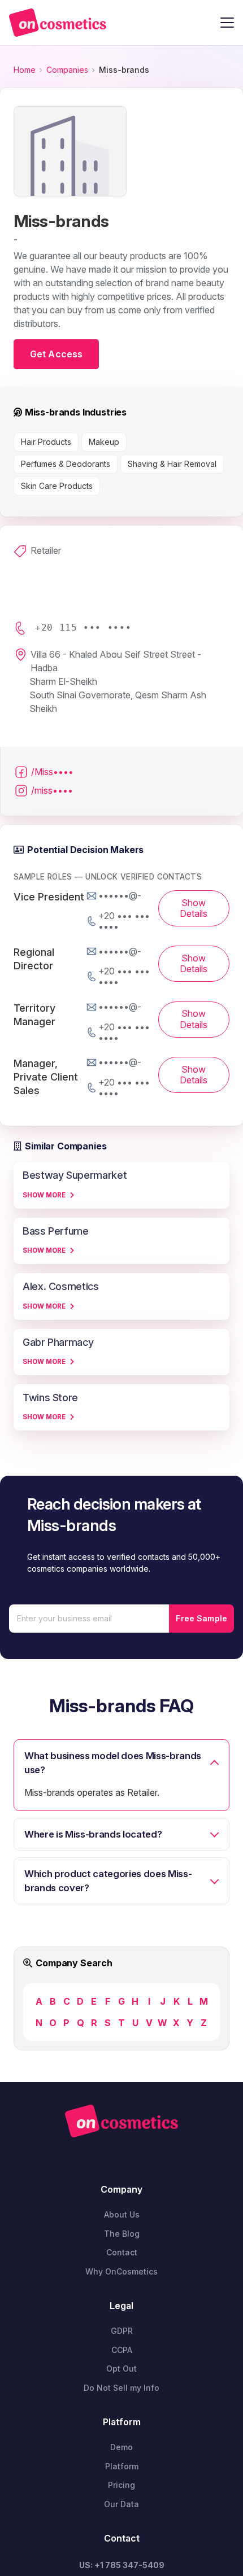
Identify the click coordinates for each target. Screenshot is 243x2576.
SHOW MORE (44, 1195)
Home (25, 70)
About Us (122, 2214)
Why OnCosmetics (121, 2271)
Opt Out (121, 2369)
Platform (122, 2466)
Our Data (121, 2504)
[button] (227, 23)
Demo (121, 2447)
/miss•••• (52, 790)
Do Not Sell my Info (121, 2388)
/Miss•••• (52, 772)
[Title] (58, 23)
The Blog (122, 2234)
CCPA (122, 2350)
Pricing (121, 2485)
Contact (122, 2252)
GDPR (122, 2331)
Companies (67, 70)
